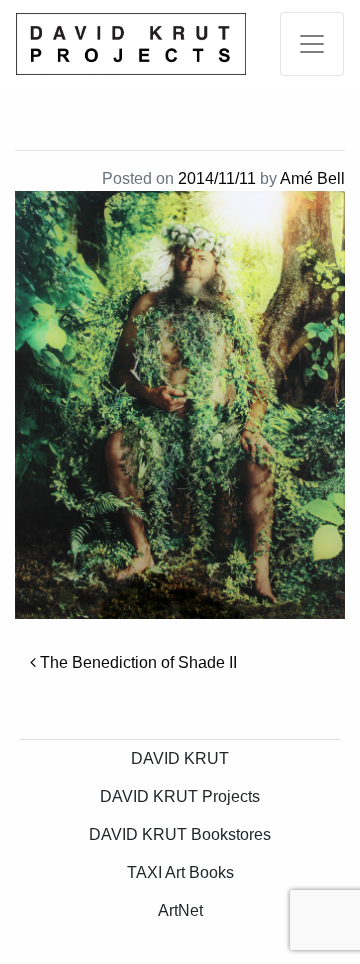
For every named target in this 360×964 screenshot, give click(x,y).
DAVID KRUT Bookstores (180, 834)
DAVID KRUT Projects (180, 796)
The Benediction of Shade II (136, 662)
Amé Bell (312, 178)
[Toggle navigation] (312, 44)
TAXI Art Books (180, 872)
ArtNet (180, 910)
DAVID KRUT (180, 758)
